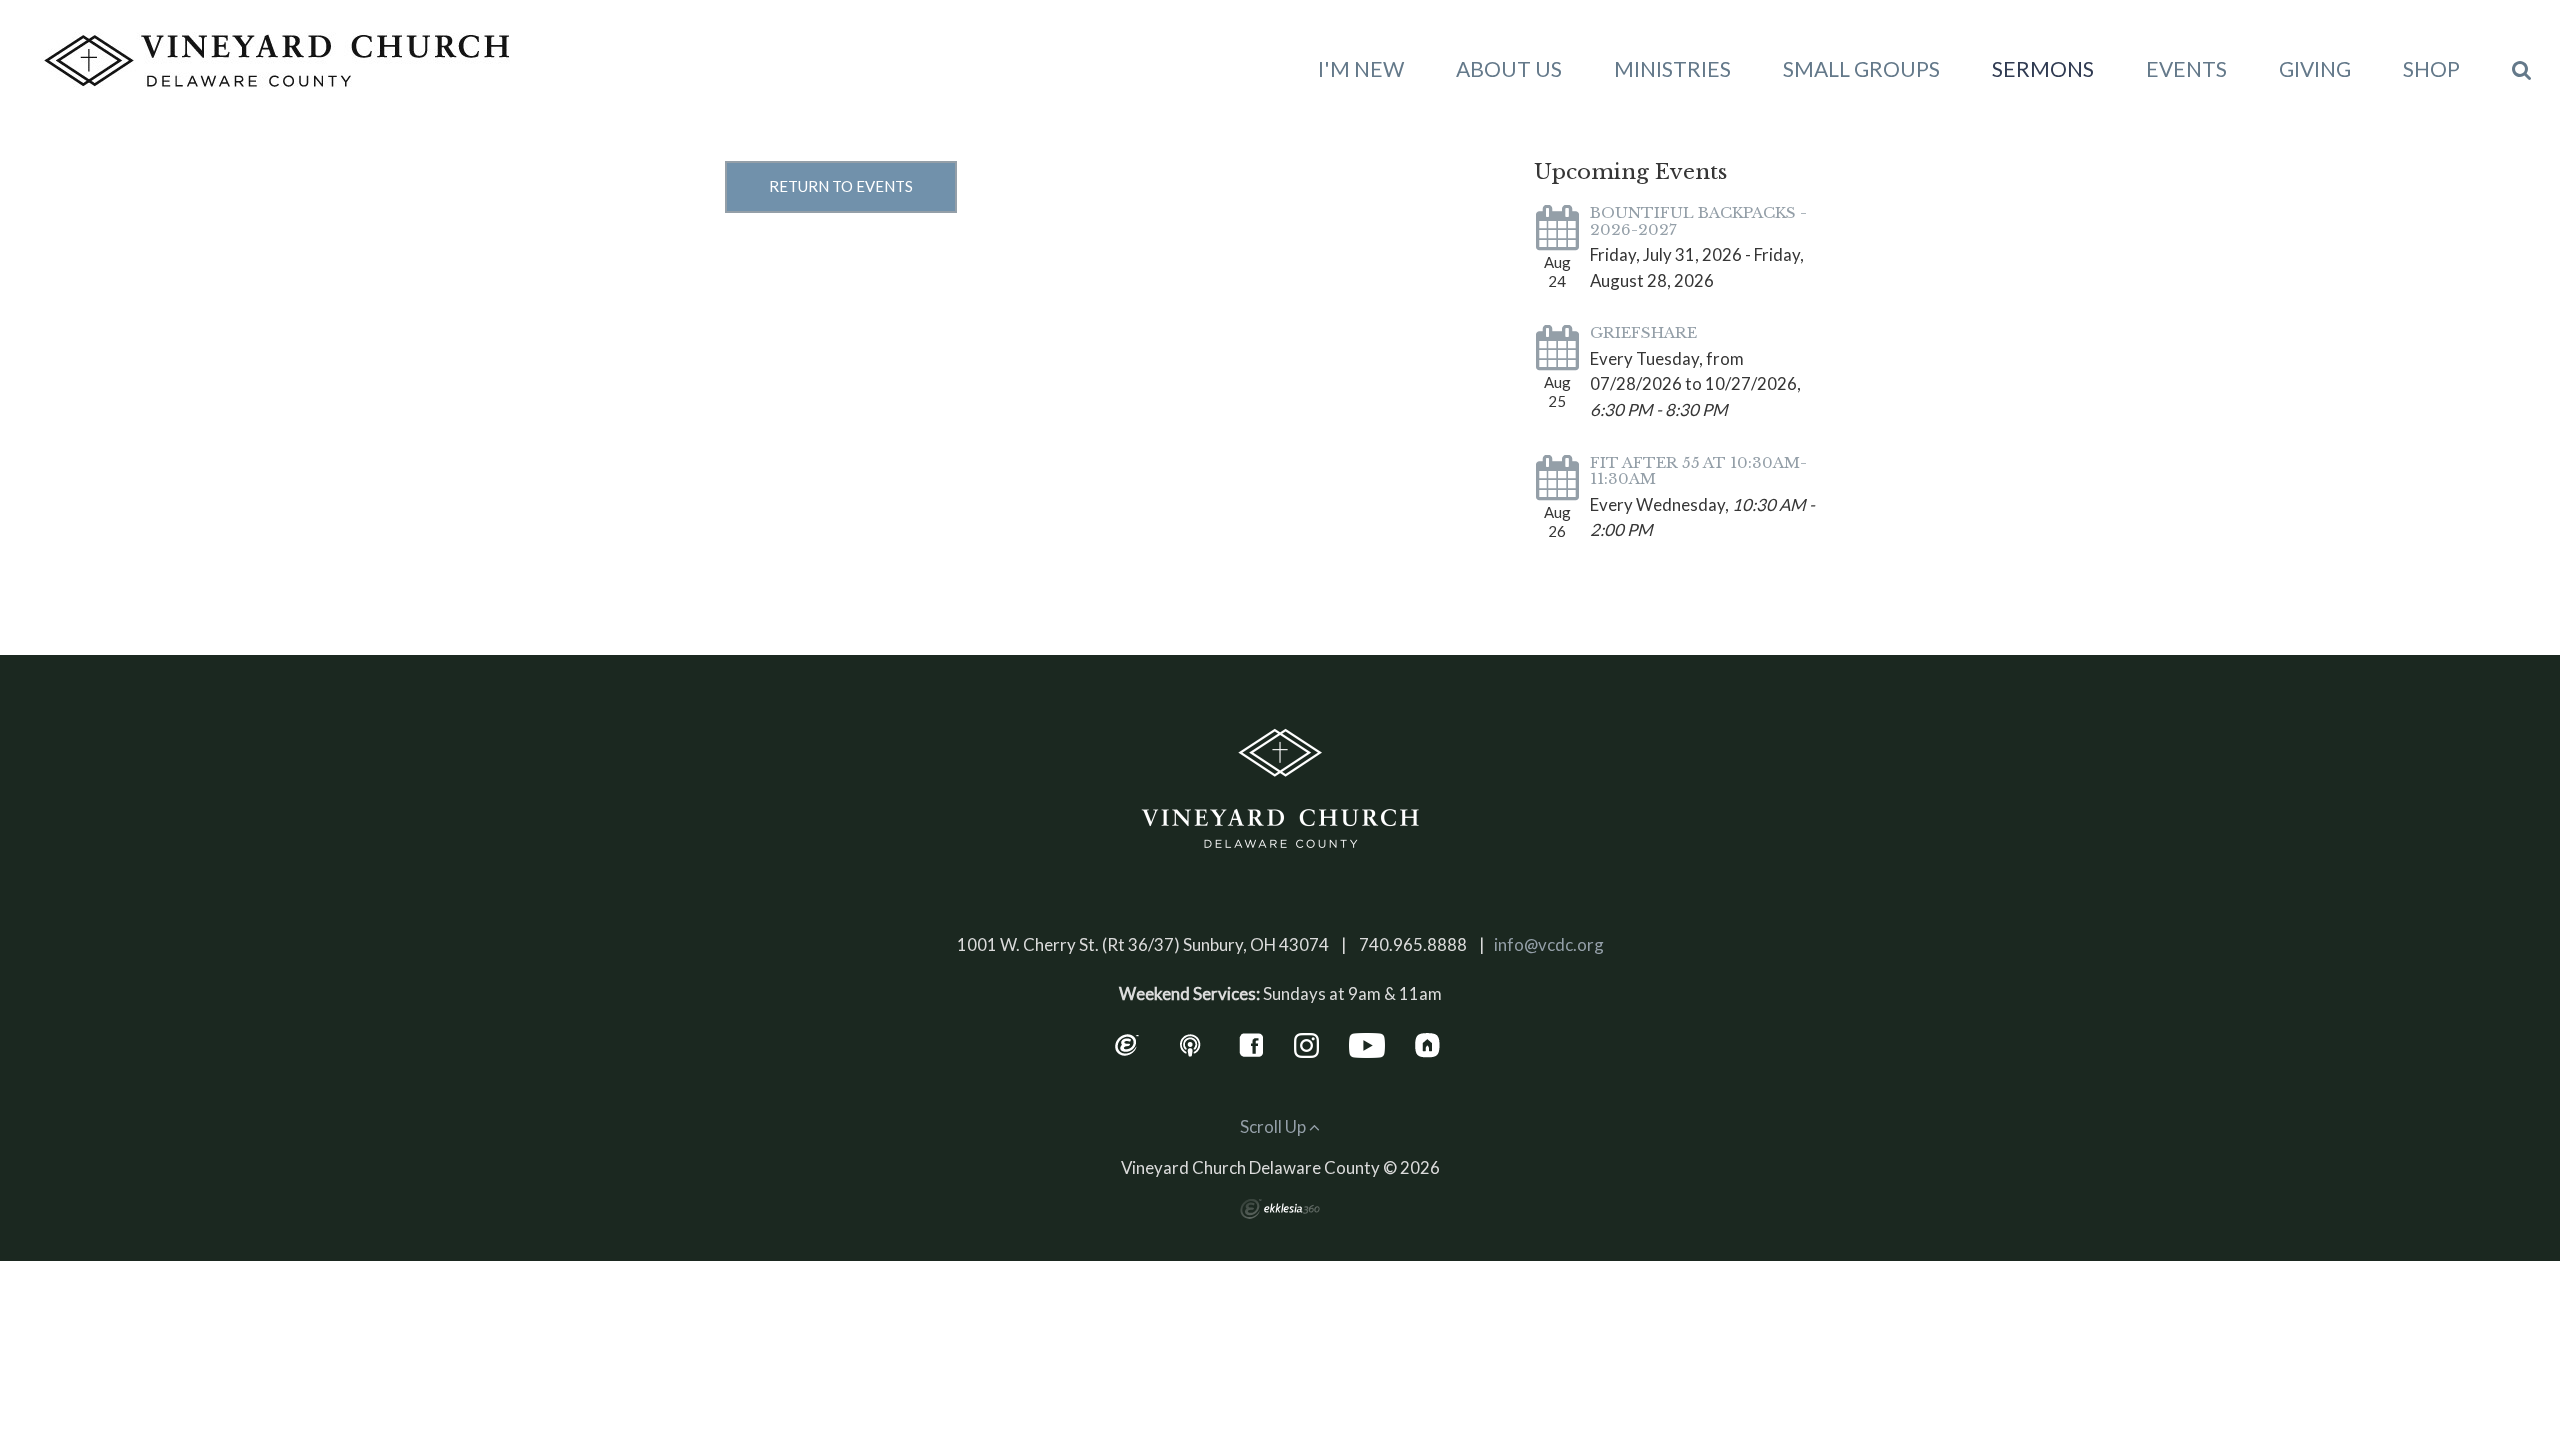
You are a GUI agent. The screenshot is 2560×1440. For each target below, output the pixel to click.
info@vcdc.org (1549, 944)
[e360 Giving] (1126, 1043)
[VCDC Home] (1280, 789)
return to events (841, 186)
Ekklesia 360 (1280, 1209)
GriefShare (1643, 332)
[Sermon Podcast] (1190, 1043)
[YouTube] (1367, 1043)
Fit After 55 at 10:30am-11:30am (1698, 471)
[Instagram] (1306, 1043)
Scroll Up (1274, 1126)
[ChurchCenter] (1427, 1043)
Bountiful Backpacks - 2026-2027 (1698, 221)
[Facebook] (1251, 1043)
